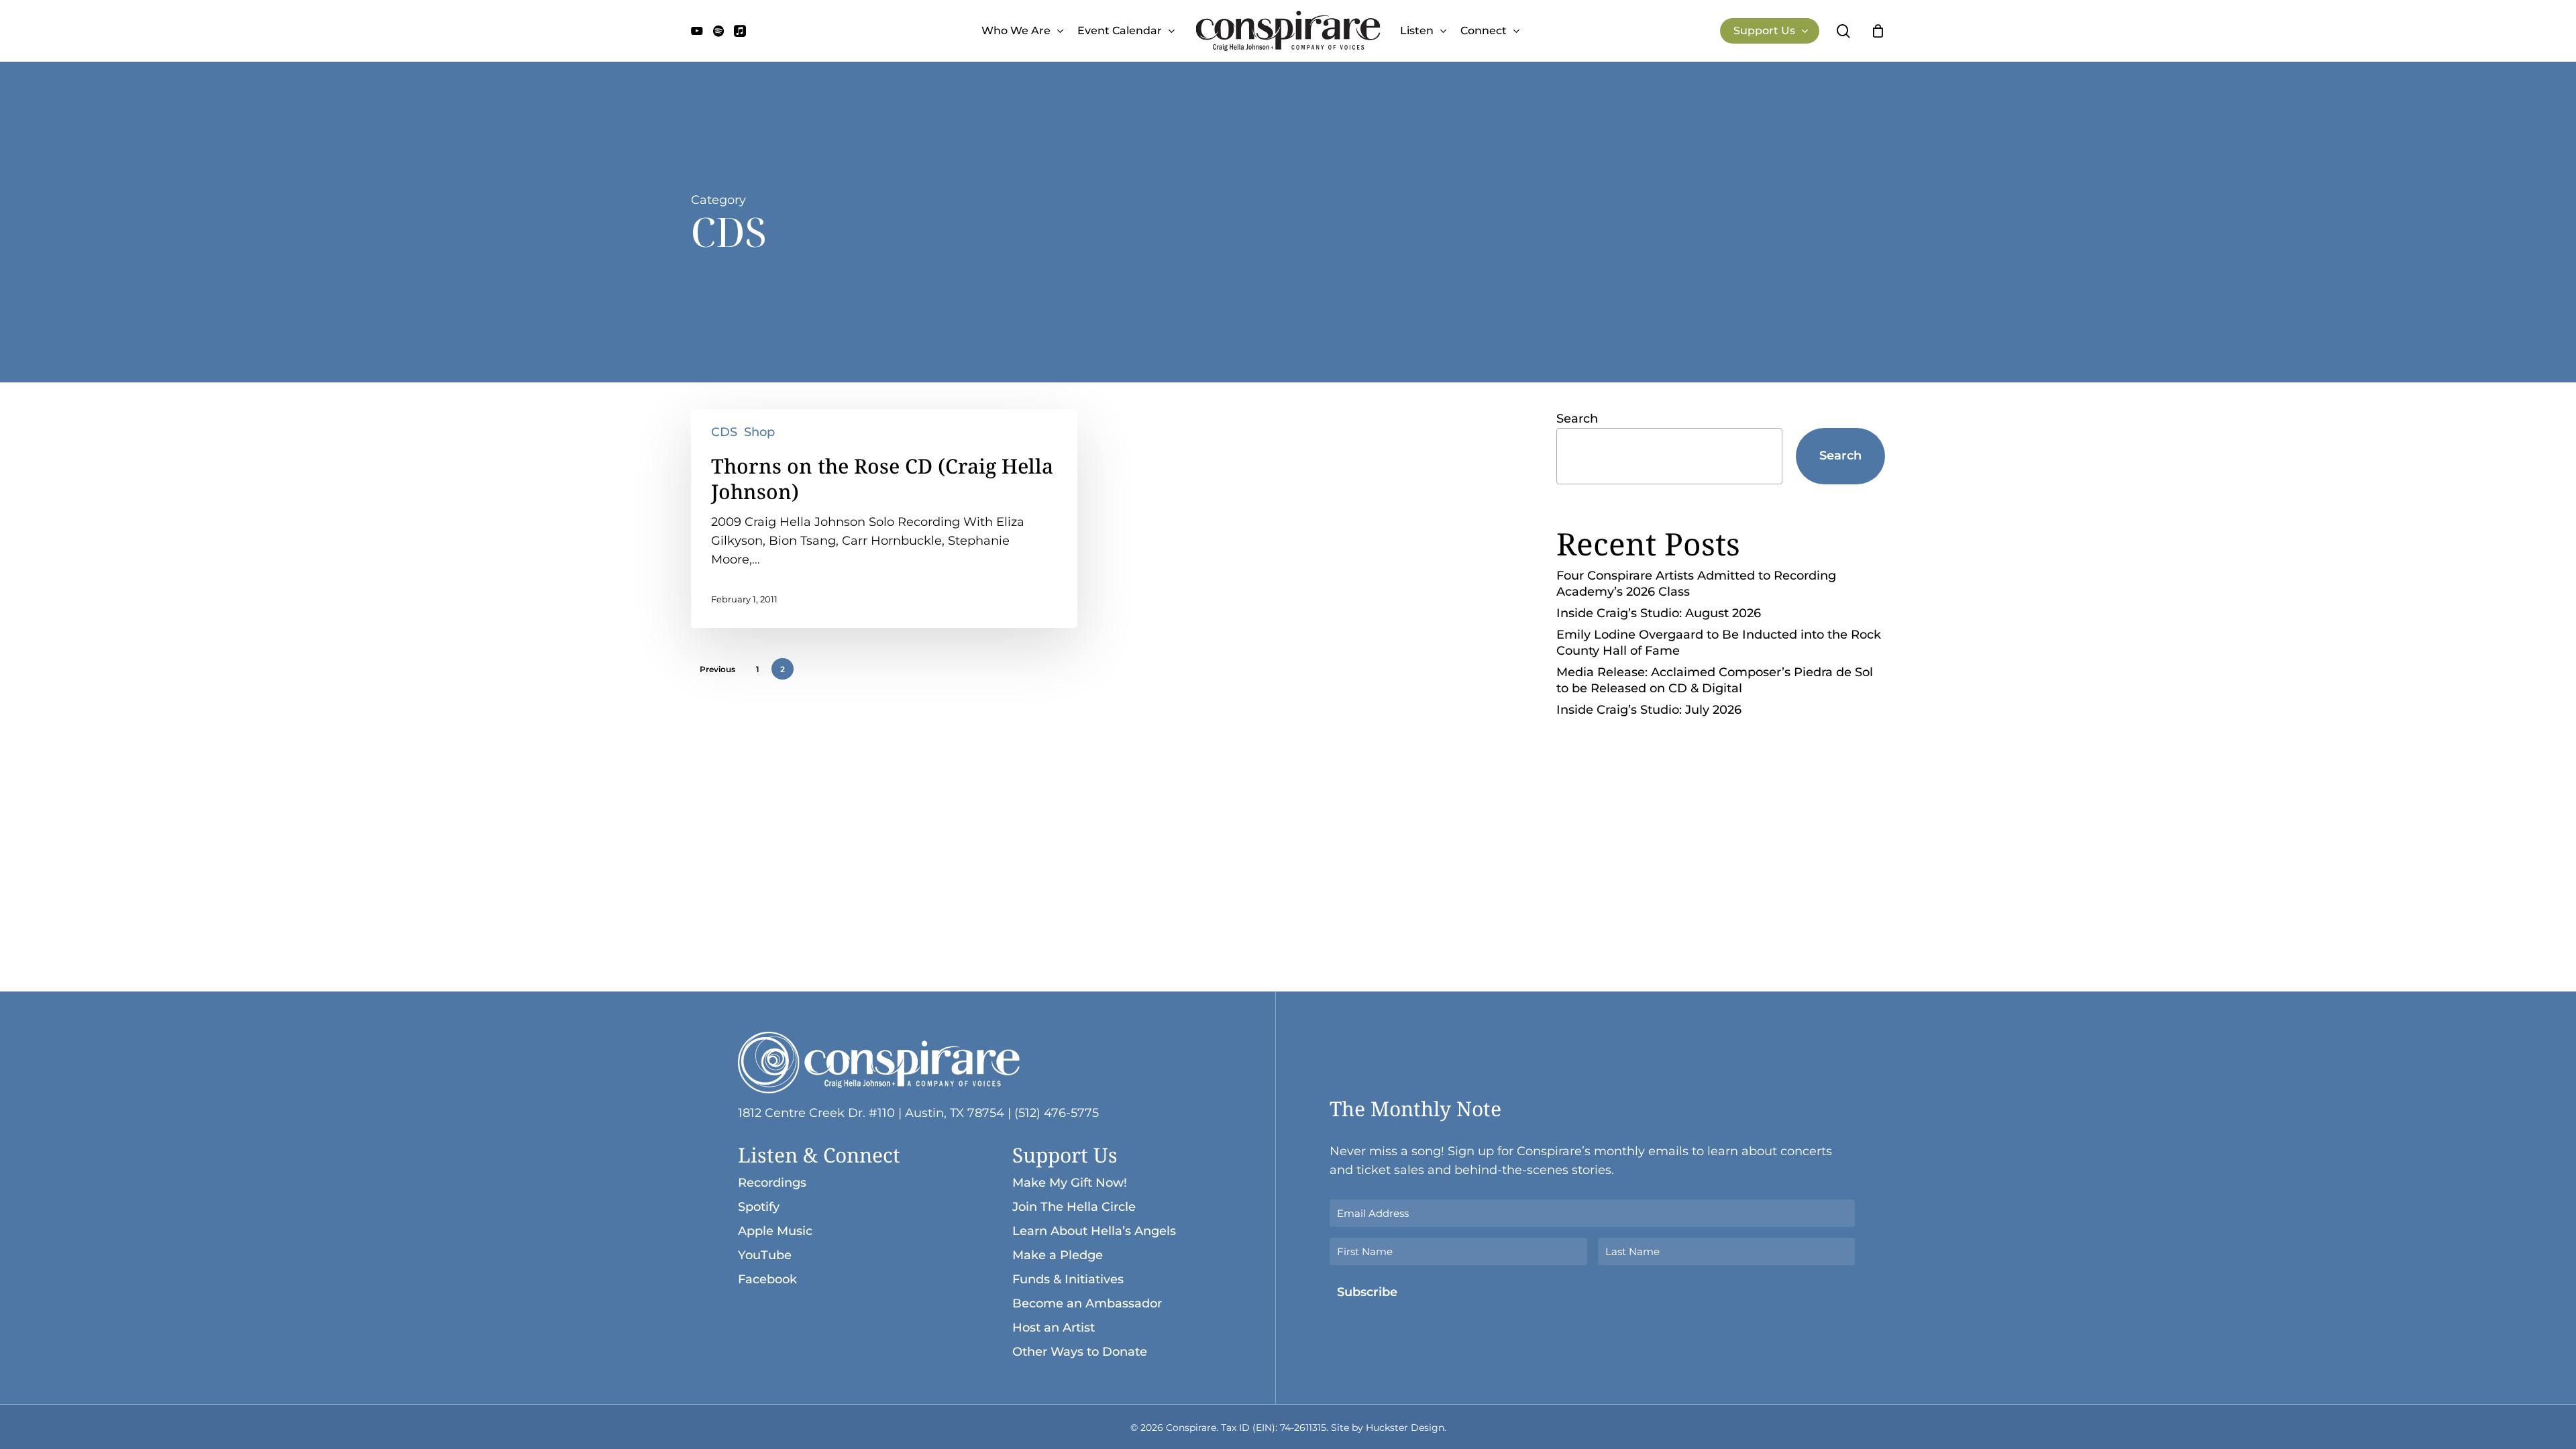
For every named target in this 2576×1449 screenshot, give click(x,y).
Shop (759, 432)
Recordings (772, 1183)
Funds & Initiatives (1068, 1279)
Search (1577, 419)
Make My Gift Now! (1070, 1183)
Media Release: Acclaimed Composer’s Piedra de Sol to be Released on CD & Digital (1715, 680)
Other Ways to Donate (1080, 1352)
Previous (717, 669)
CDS (724, 432)
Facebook (767, 1279)
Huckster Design (1405, 1428)
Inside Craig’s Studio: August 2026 (1659, 613)
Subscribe (1367, 1292)
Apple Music (775, 1231)
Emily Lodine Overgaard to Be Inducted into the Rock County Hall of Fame (1719, 643)
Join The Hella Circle (1074, 1207)
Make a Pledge (1058, 1255)
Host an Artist (1054, 1328)
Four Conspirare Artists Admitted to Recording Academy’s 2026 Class (1696, 584)
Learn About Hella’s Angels (1094, 1231)
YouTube (765, 1255)
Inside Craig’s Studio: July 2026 (1649, 710)
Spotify (759, 1207)
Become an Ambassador (1087, 1303)
